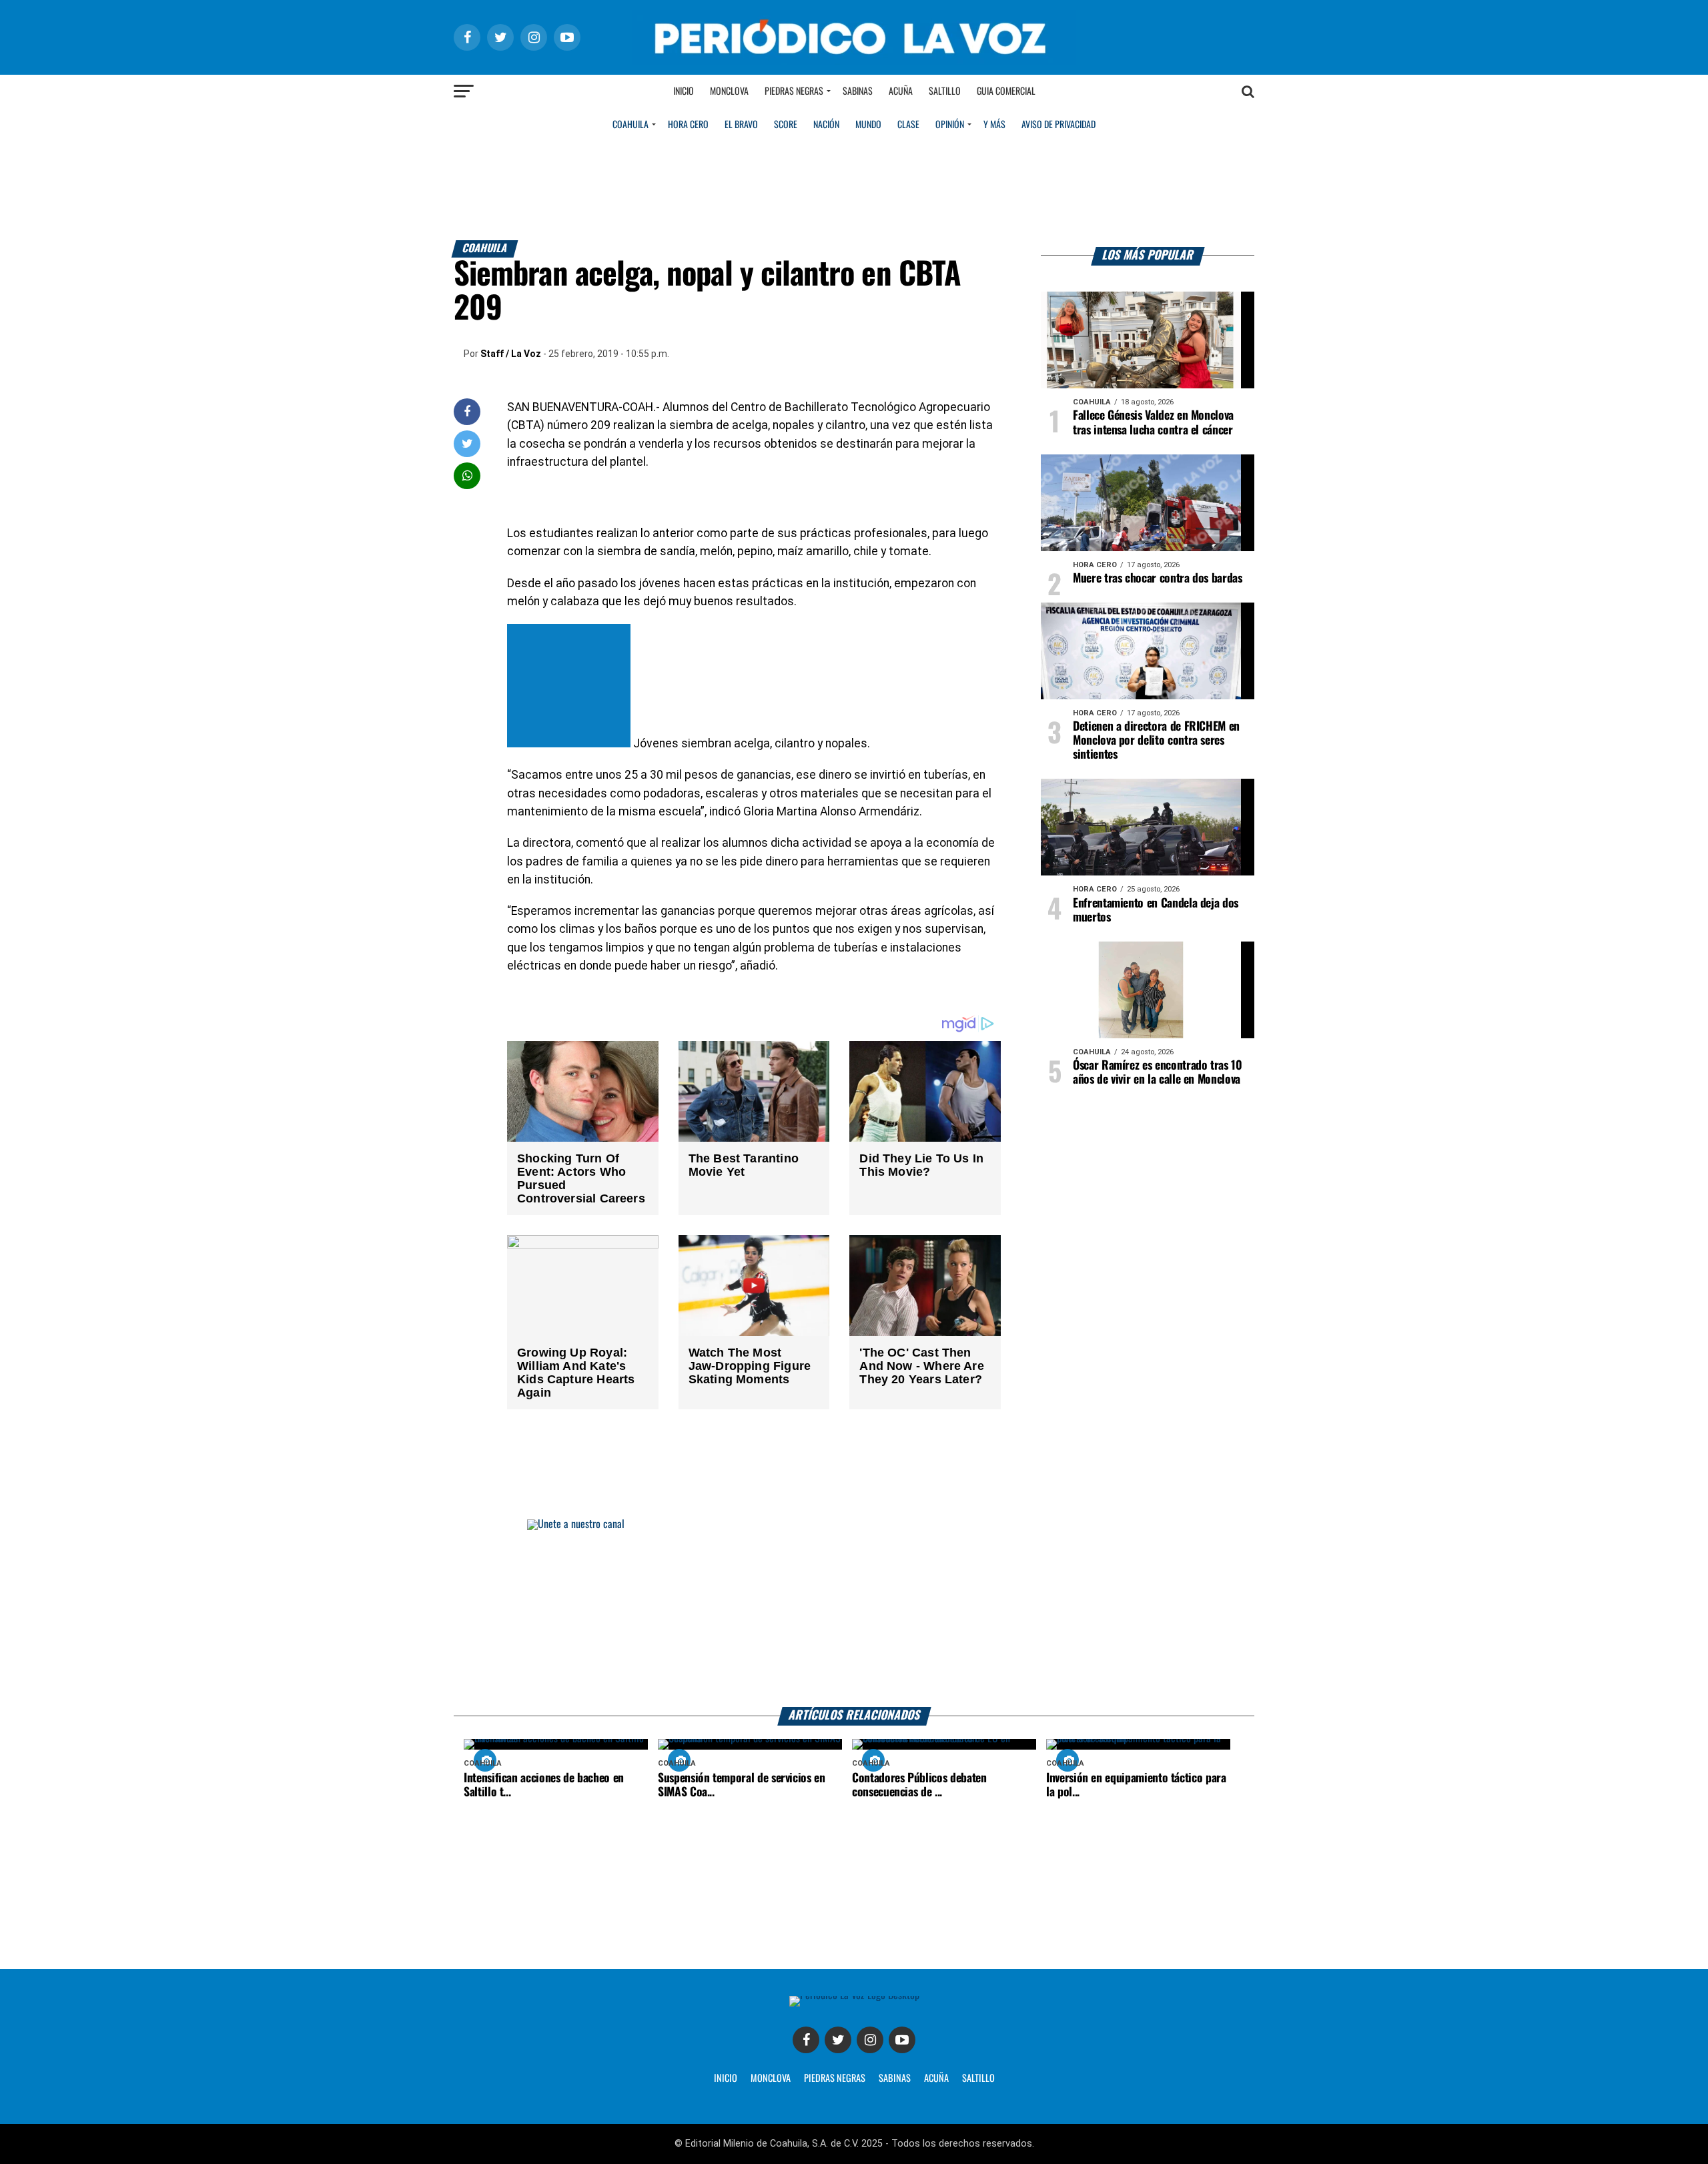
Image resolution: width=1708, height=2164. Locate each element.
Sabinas (858, 91)
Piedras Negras (794, 91)
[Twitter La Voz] (838, 2040)
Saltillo (945, 91)
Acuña (901, 91)
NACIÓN (826, 125)
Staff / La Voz (511, 354)
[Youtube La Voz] (902, 2040)
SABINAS (895, 2079)
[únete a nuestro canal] (854, 1613)
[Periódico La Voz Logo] (854, 61)
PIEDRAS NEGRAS (835, 2079)
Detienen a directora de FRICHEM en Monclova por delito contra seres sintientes (1156, 741)
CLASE (908, 125)
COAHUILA (630, 125)
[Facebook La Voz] (806, 2040)
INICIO (726, 2079)
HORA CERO (688, 125)
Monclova (729, 91)
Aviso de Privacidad (1058, 125)
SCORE (786, 125)
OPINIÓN (950, 125)
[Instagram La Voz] (870, 2040)
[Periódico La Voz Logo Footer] (854, 1996)
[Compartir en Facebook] (467, 411)
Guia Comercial (1006, 91)
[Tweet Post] (467, 443)
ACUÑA (936, 2079)
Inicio (684, 91)
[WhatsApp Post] (467, 475)
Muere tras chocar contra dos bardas (1158, 579)
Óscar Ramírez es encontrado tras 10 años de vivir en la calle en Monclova (1158, 1073)
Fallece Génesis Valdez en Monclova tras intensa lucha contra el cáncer (1153, 423)
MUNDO (868, 125)
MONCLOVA (771, 2079)
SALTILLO (978, 2079)
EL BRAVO (741, 125)
